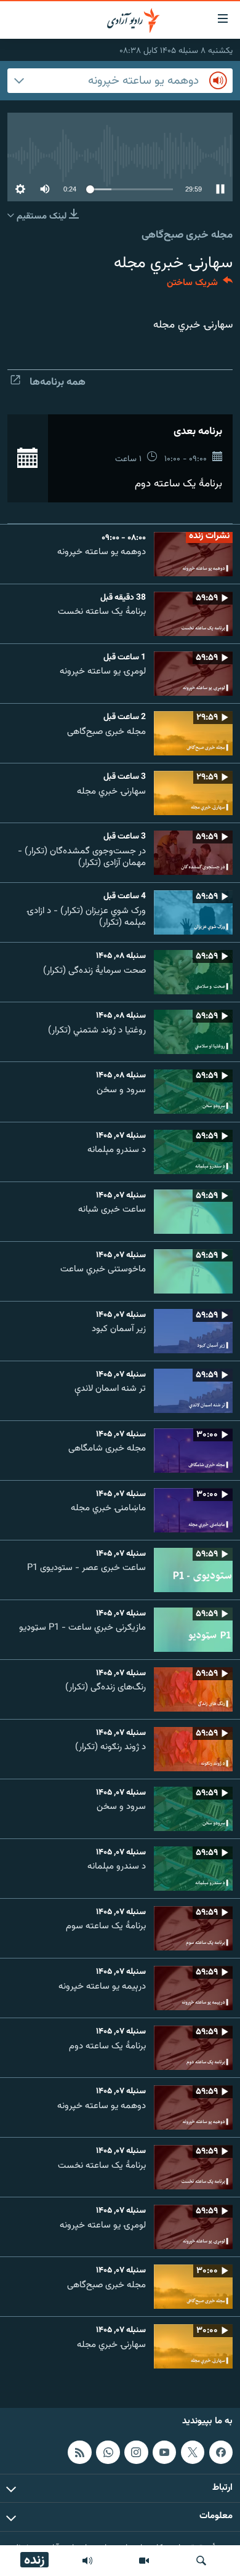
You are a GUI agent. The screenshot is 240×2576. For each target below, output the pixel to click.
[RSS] (79, 2452)
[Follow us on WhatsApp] (108, 2452)
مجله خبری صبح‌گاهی (187, 235)
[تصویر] (144, 2561)
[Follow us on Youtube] (164, 2452)
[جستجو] (201, 2561)
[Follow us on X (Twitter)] (193, 2452)
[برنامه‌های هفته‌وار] (87, 2561)
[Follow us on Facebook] (221, 2452)
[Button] (200, 285)
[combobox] (120, 81)
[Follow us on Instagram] (136, 2452)
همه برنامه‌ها (58, 382)
